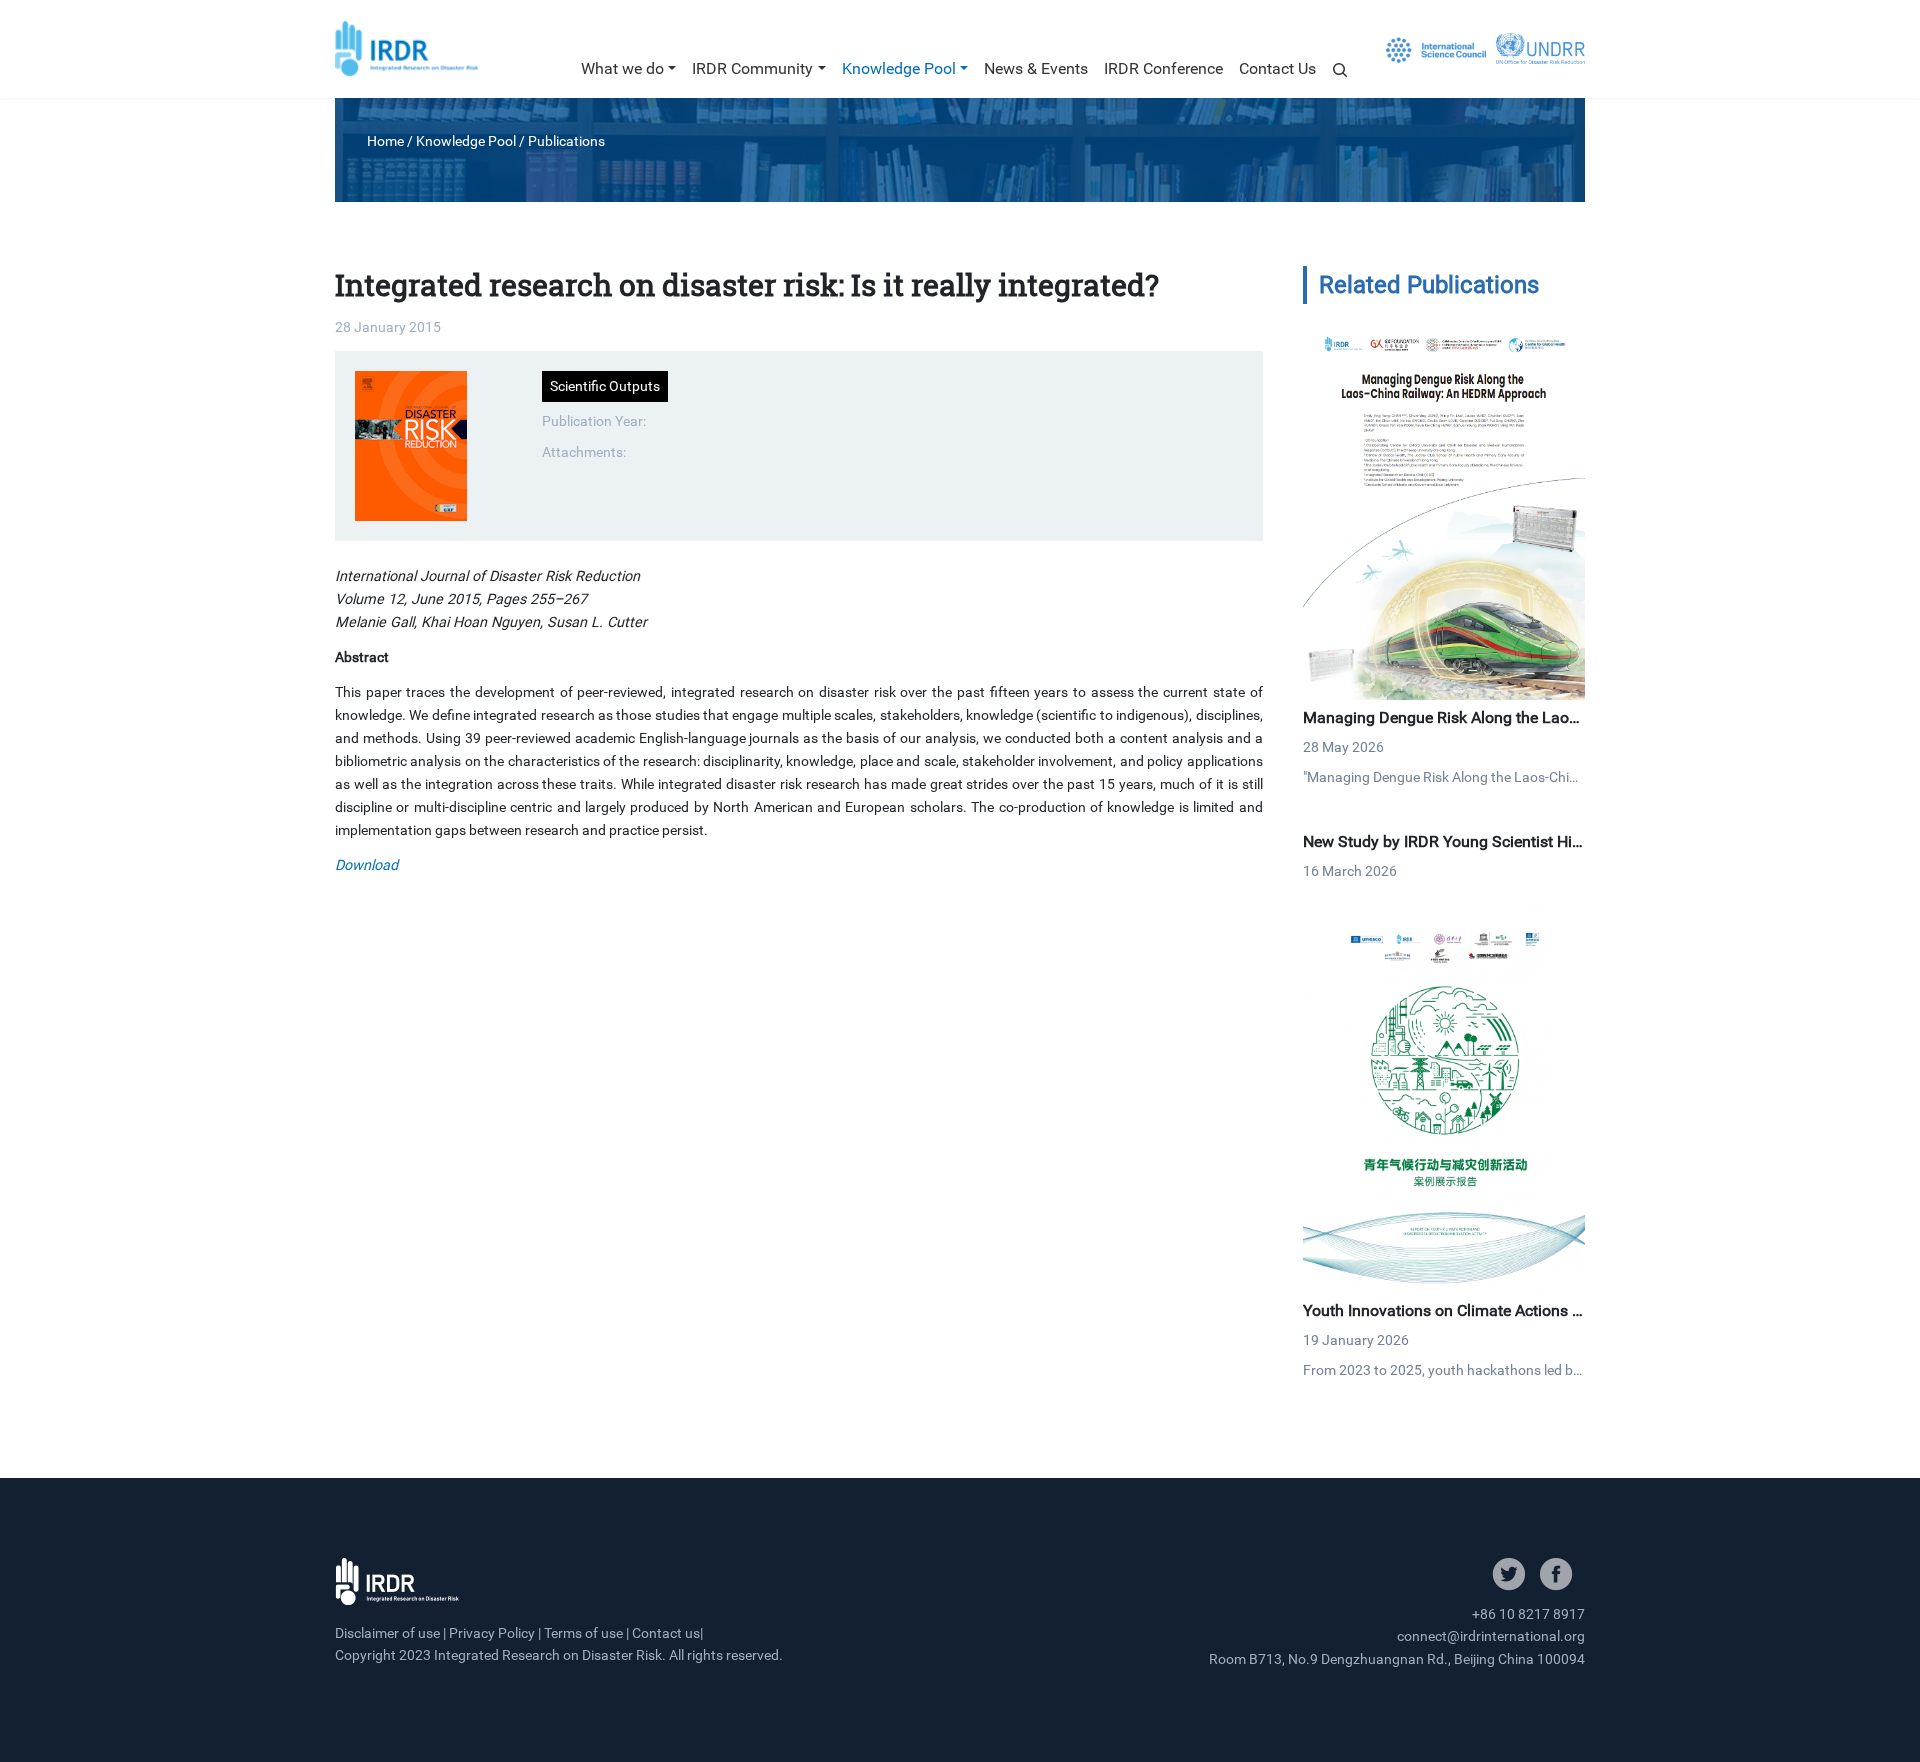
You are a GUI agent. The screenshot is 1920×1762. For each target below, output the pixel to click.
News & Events (1036, 68)
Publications (566, 141)
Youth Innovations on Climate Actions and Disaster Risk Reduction (1442, 1320)
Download (366, 865)
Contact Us (1277, 68)
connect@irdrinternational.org (1491, 1636)
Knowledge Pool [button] (899, 68)
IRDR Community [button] (752, 68)
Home (385, 141)
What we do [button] (622, 68)
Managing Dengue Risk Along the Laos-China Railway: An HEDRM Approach (1442, 727)
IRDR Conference (1163, 68)
